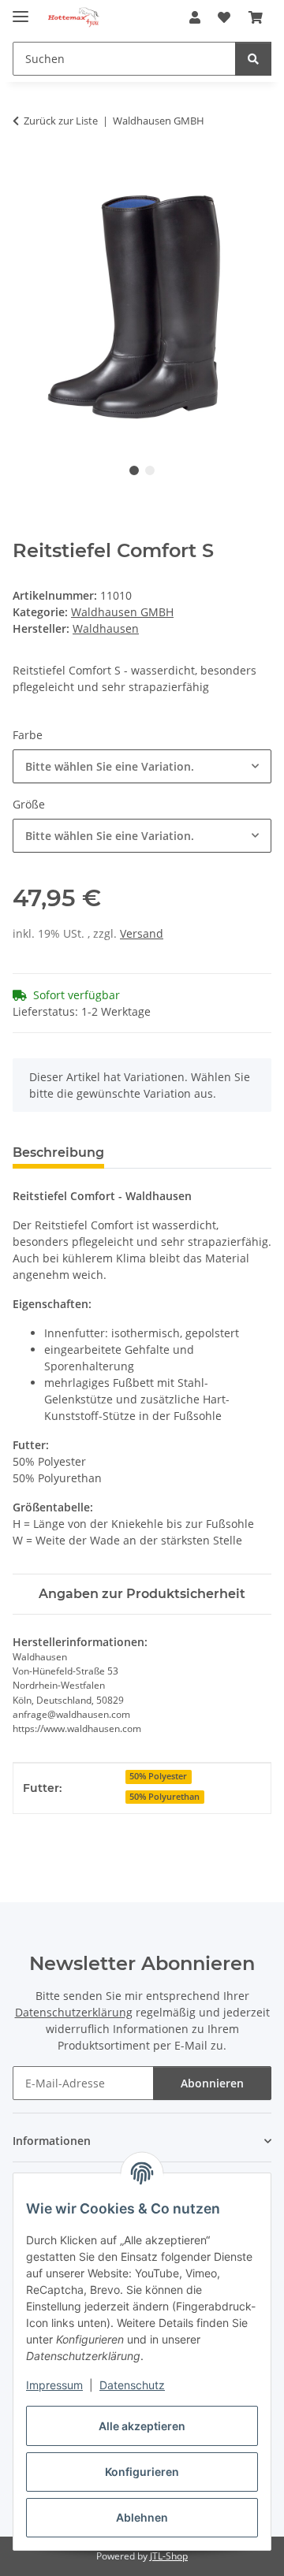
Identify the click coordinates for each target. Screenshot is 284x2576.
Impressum (54, 2385)
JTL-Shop (169, 2556)
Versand (142, 933)
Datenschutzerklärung (74, 2012)
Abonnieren (212, 2083)
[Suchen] (253, 59)
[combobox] (142, 766)
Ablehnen (142, 2517)
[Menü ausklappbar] (21, 10)
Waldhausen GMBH (122, 612)
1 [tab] (134, 470)
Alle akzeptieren (142, 2426)
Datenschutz (132, 2385)
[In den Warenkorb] (25, 170)
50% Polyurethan (164, 1797)
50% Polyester (158, 1776)
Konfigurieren (142, 2472)
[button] (195, 17)
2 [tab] (150, 470)
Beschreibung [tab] (58, 1152)
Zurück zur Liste (61, 121)
